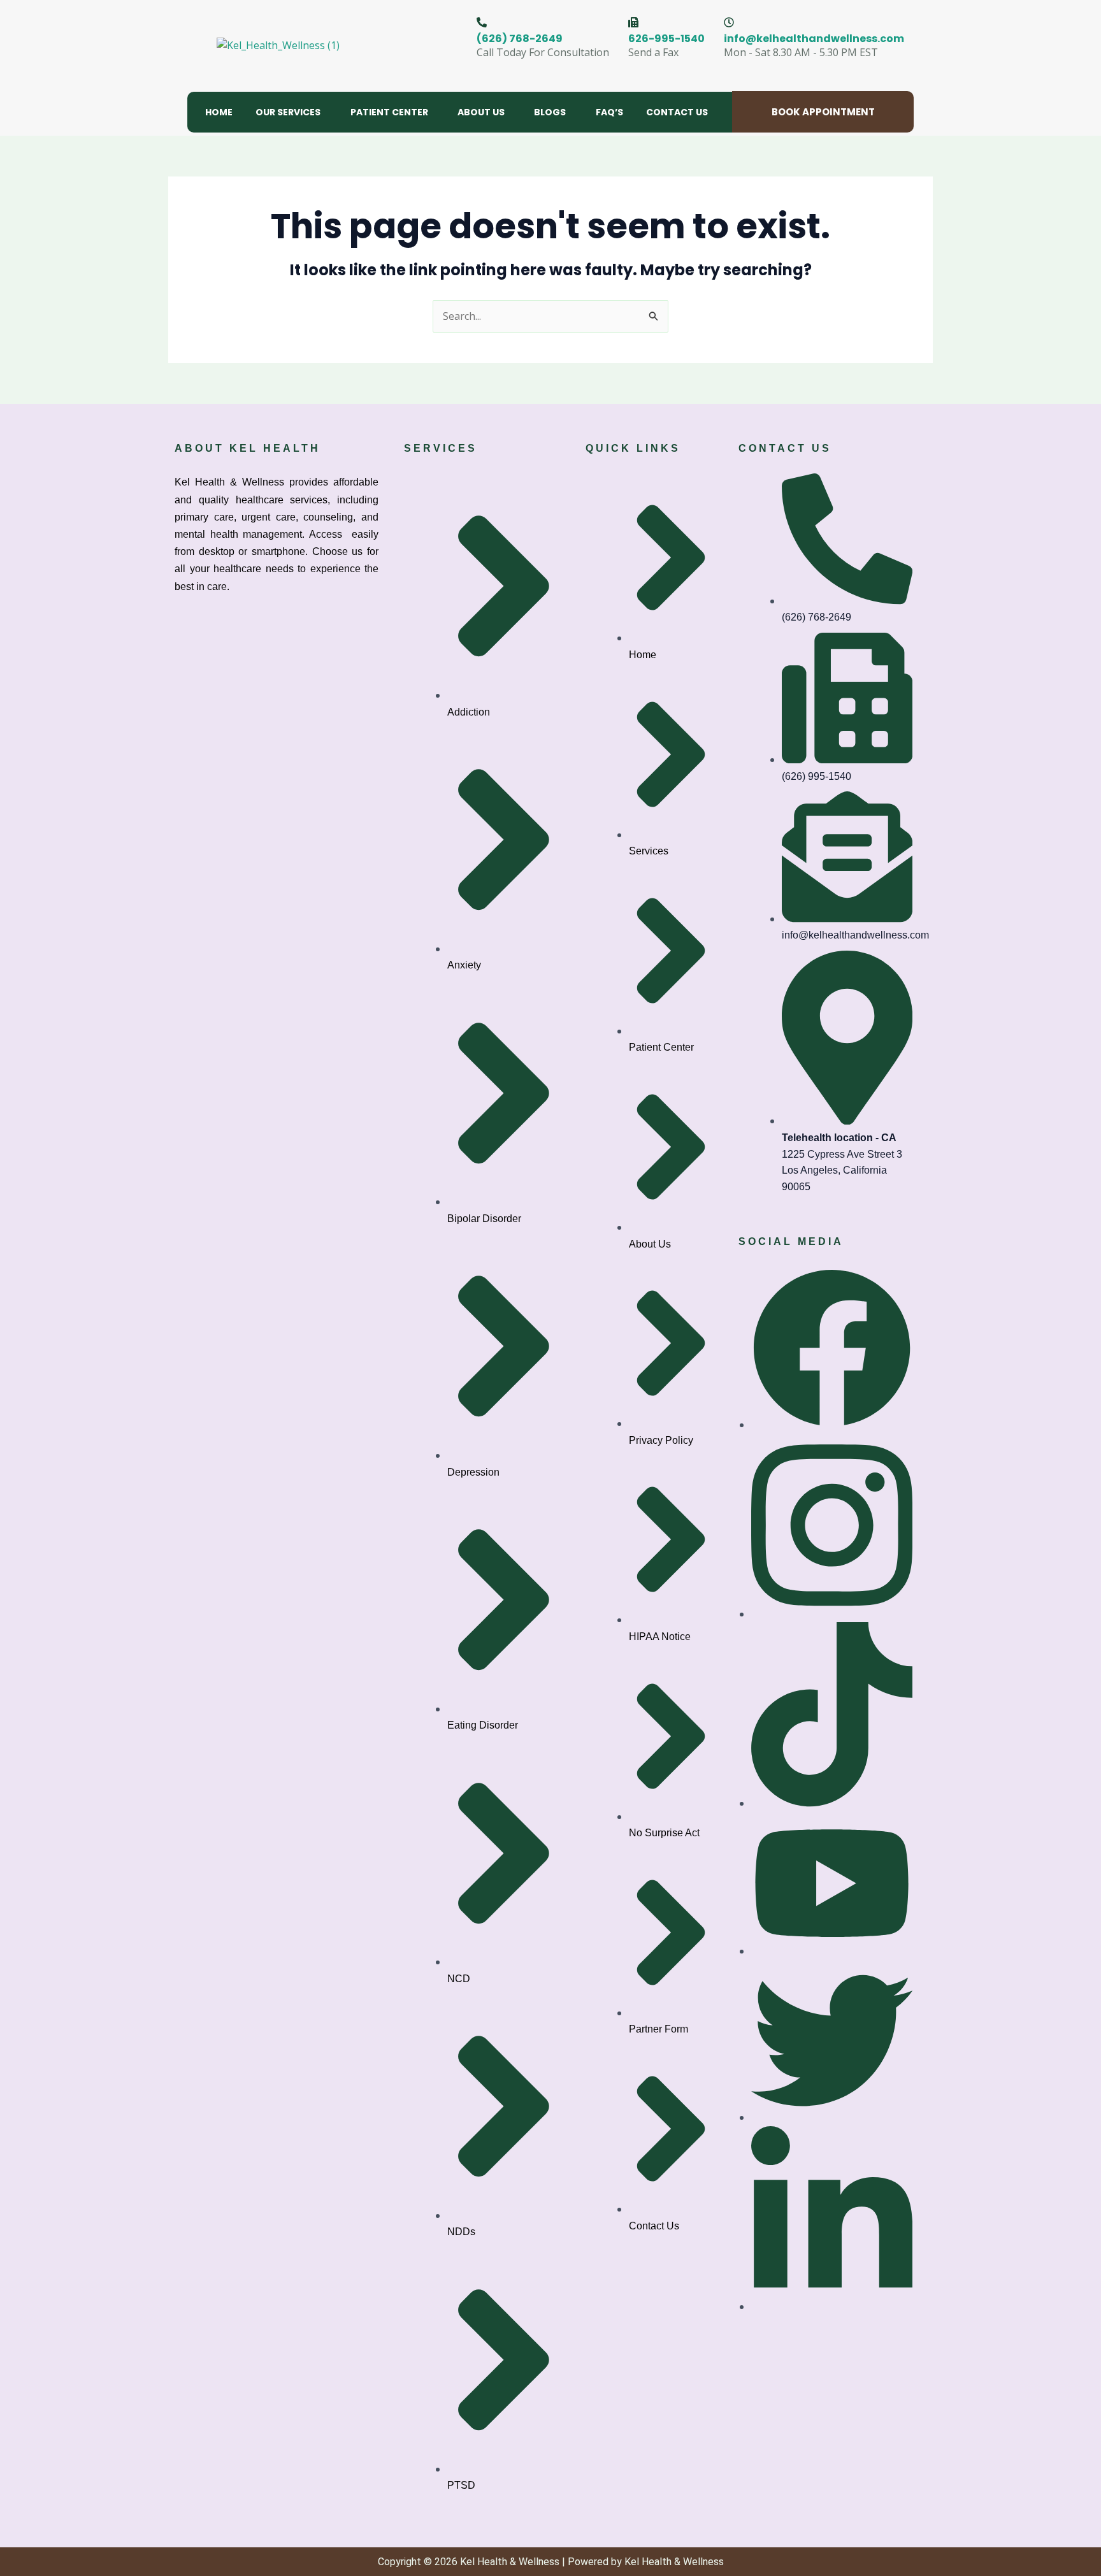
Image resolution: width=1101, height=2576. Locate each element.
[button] (291, 112)
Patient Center (389, 112)
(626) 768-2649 (520, 39)
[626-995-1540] (633, 22)
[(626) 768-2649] (482, 22)
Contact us (677, 112)
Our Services (288, 112)
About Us (481, 112)
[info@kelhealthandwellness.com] (729, 22)
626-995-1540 (666, 39)
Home (219, 112)
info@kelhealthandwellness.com (814, 39)
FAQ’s (609, 112)
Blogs (550, 112)
